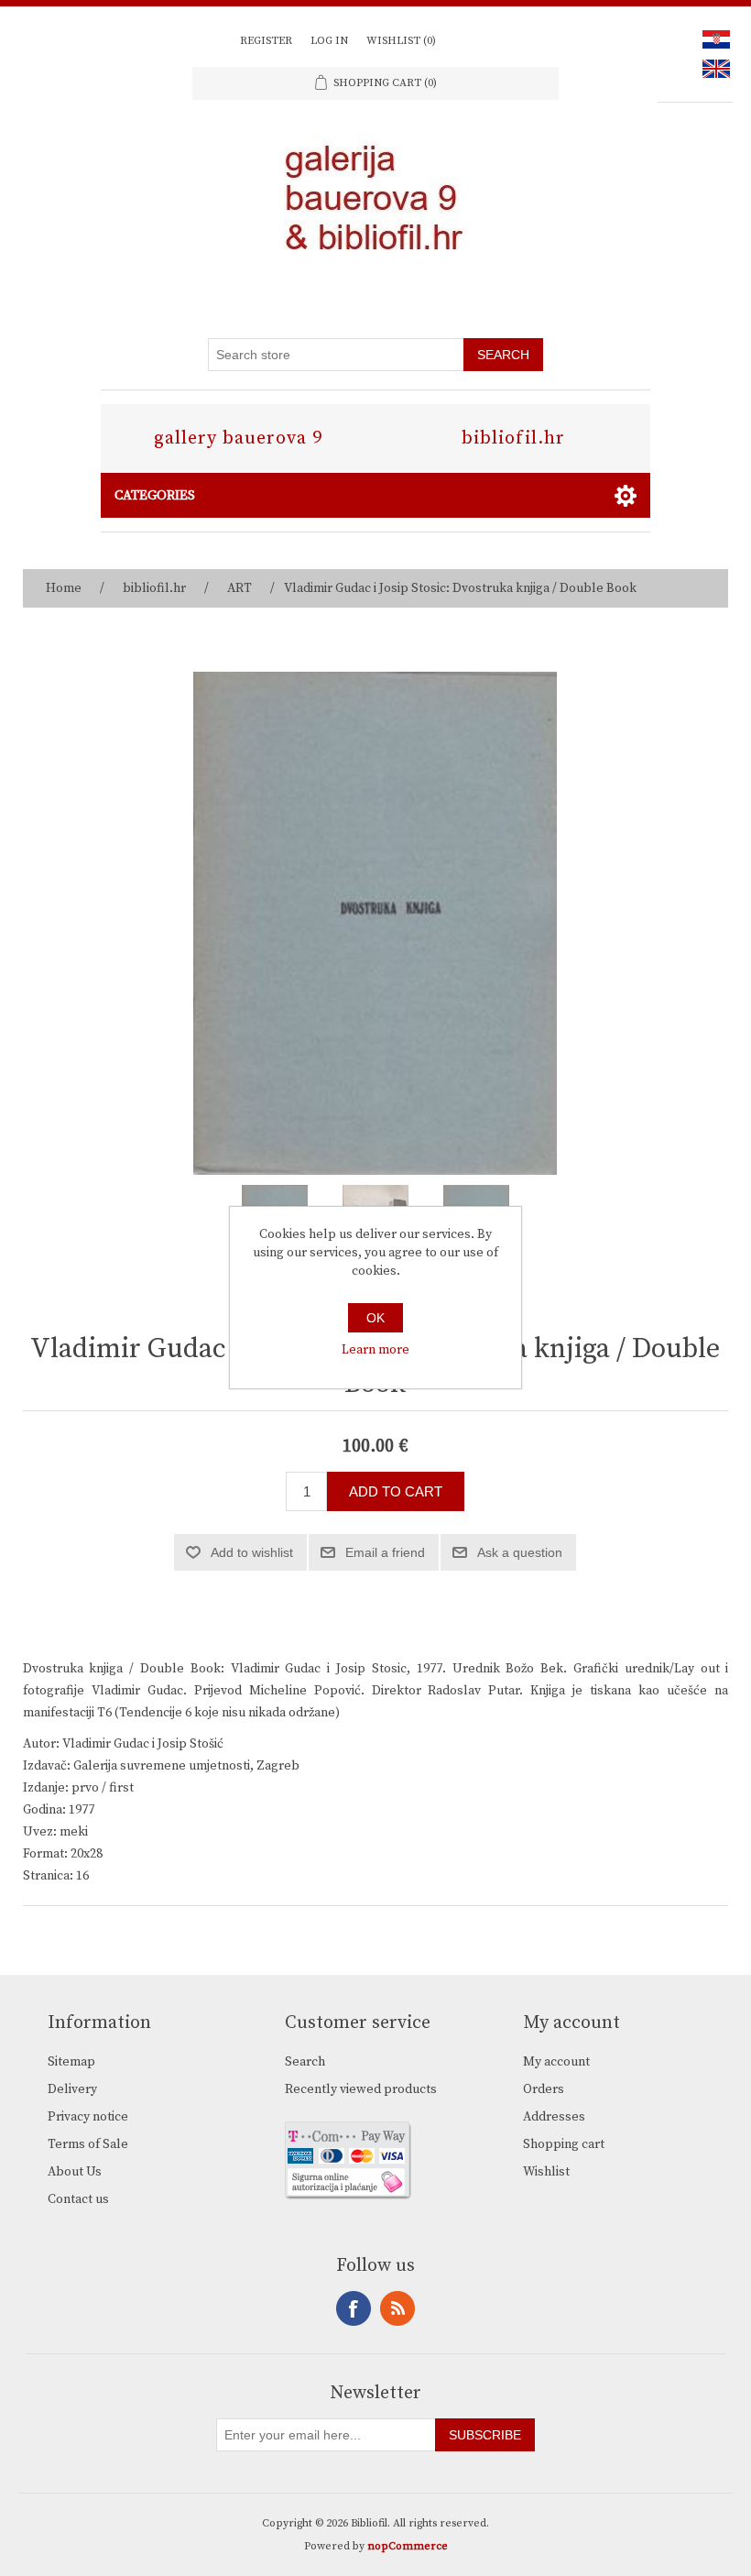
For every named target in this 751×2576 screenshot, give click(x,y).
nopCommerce (408, 2546)
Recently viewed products (361, 2089)
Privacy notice (88, 2117)
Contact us (78, 2199)
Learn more (375, 1350)
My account (556, 2062)
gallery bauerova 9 (238, 438)
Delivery (72, 2089)
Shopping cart (564, 2144)
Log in (329, 41)
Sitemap (71, 2062)
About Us (75, 2172)
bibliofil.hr (513, 438)
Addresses (554, 2117)
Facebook (354, 2308)
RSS (397, 2308)
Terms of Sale (88, 2144)
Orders (544, 2089)
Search (305, 2062)
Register (266, 41)
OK (375, 1318)
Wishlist (546, 2172)
